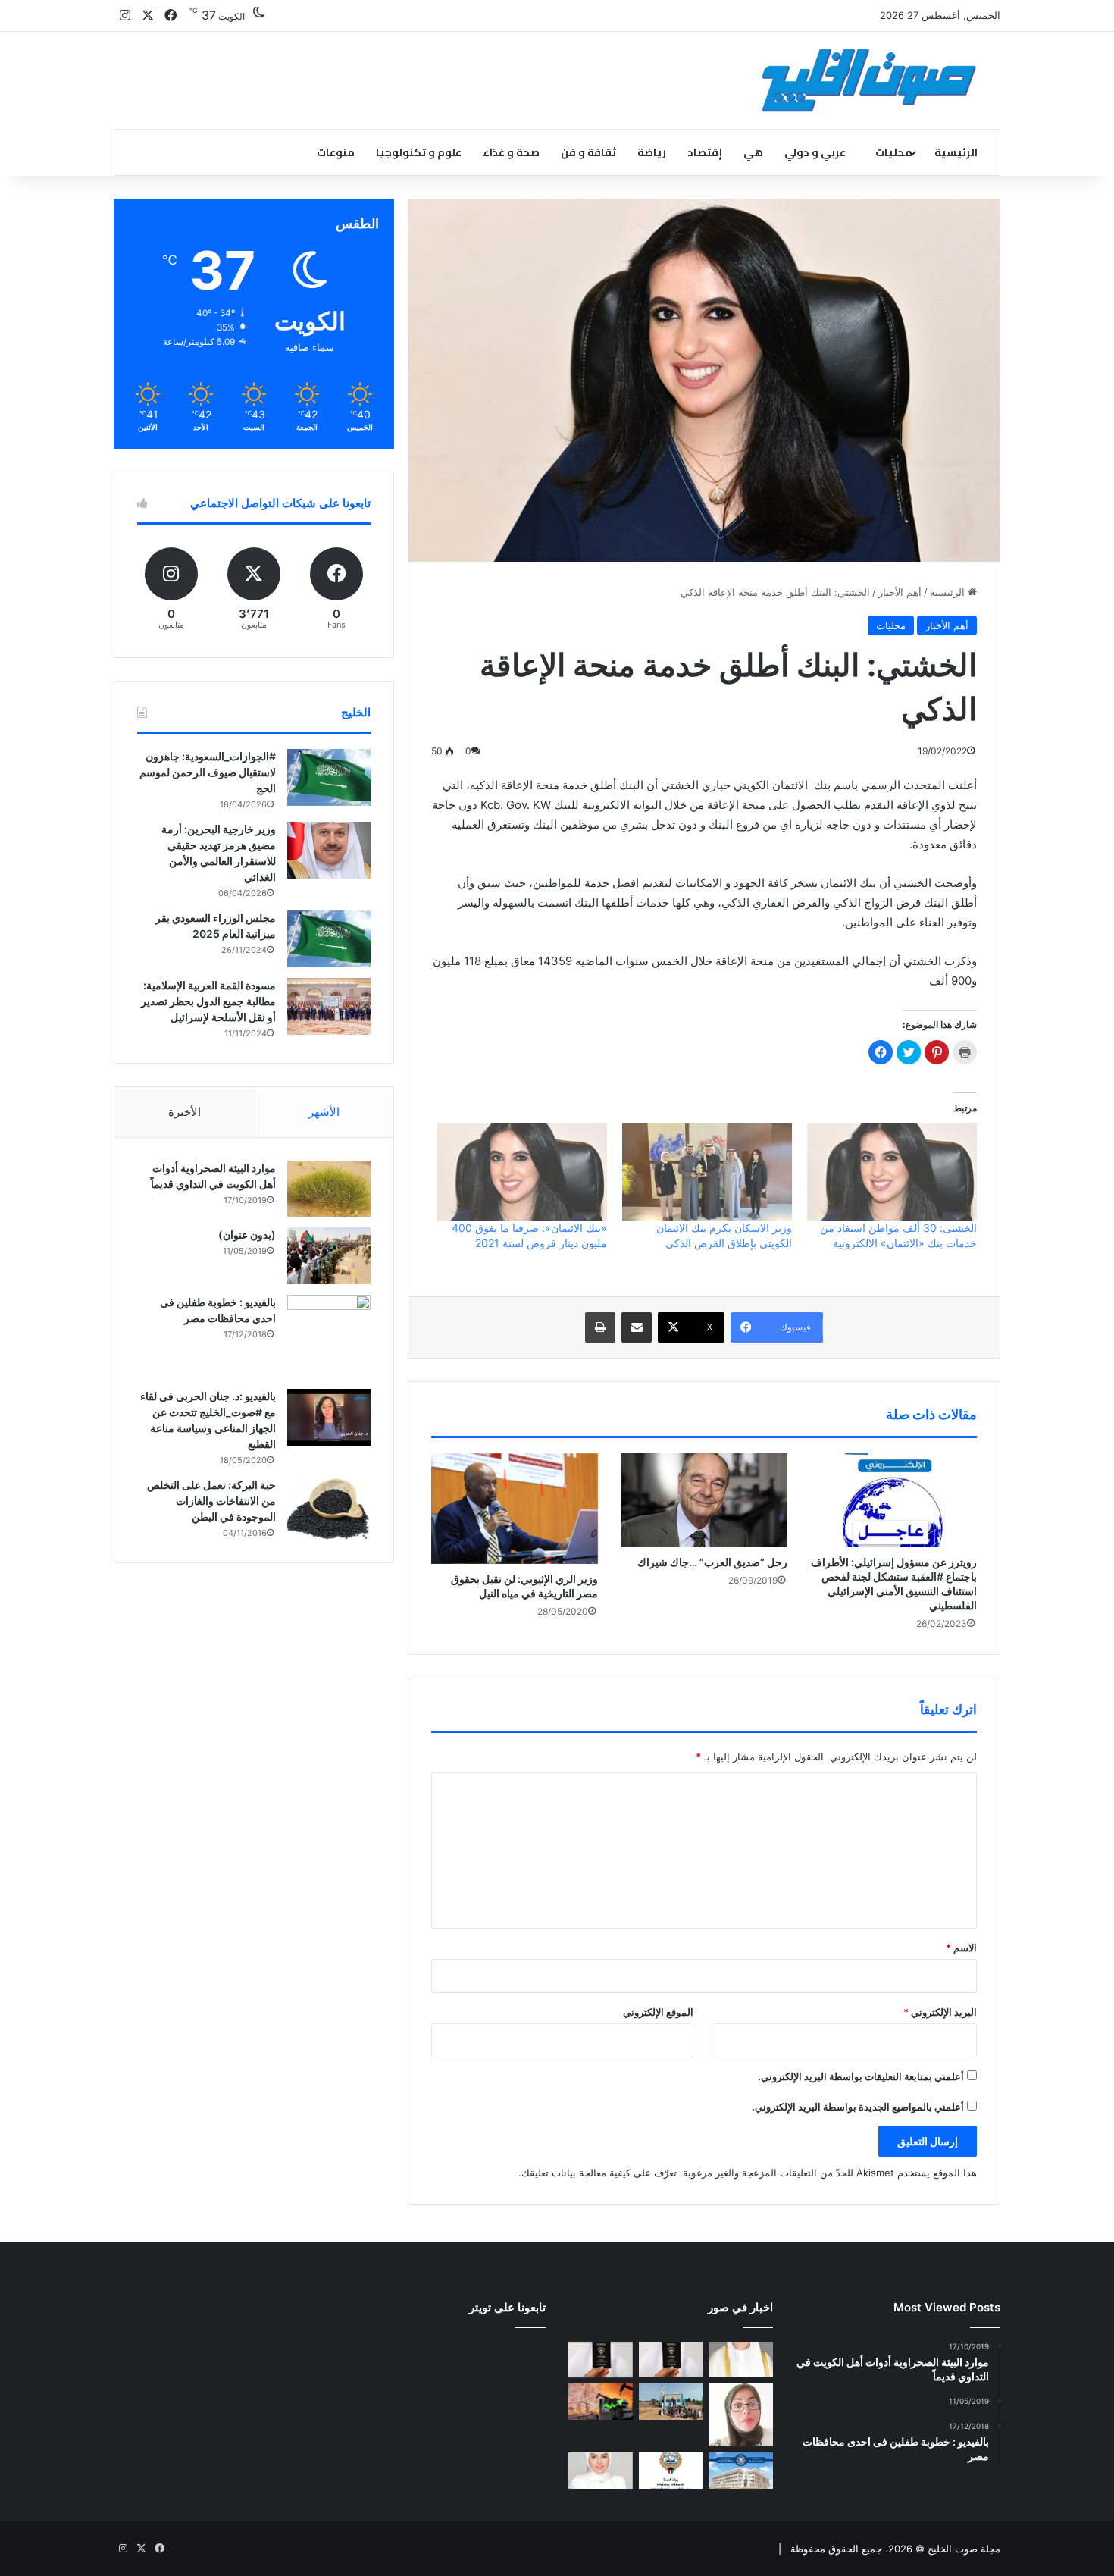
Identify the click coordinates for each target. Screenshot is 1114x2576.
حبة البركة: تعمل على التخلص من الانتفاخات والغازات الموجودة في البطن (211, 1501)
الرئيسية (956, 152)
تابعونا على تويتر (507, 2307)
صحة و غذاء (511, 152)
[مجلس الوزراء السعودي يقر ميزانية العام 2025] (329, 939)
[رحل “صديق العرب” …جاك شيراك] (704, 1500)
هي (753, 152)
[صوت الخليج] (869, 80)
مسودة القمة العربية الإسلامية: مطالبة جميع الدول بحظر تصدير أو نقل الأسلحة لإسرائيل (208, 1001)
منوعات (336, 152)
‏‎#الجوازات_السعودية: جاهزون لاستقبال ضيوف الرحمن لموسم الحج (208, 772)
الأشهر (324, 1112)
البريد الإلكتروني (940, 2012)
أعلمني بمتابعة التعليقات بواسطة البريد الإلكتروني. (861, 2076)
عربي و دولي (815, 152)
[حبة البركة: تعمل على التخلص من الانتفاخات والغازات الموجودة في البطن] (329, 1509)
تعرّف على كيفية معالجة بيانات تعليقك (599, 2173)
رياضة (652, 152)
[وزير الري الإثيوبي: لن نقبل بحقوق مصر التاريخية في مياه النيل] (515, 1509)
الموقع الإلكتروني (658, 2012)
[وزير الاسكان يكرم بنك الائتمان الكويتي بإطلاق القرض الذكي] (707, 1172)
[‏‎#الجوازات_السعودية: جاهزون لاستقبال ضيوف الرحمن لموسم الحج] (329, 777)
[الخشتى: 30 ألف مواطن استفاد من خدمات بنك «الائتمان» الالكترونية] (892, 1172)
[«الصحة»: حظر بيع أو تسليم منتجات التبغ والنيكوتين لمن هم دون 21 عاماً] (671, 2471)
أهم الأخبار (900, 592)
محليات (894, 152)
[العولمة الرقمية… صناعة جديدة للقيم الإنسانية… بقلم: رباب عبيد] (741, 2415)
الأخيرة (185, 1112)
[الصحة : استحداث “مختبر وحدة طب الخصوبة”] (741, 2360)
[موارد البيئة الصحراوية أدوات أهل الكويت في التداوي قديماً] (329, 1189)
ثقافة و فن (588, 152)
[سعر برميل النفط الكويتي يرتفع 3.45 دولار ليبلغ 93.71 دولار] (601, 2402)
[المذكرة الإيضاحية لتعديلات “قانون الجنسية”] (671, 2360)
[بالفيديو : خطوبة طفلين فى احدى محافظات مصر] (329, 1337)
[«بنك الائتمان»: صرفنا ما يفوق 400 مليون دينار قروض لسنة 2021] (521, 1172)
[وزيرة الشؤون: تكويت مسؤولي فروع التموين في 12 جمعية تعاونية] (601, 2471)
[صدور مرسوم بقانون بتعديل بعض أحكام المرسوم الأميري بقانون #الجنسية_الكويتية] (601, 2360)
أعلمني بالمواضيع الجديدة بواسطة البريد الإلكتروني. (858, 2107)
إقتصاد (705, 152)
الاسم (961, 1948)
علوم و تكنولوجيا (419, 152)
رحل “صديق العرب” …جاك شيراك (712, 1562)
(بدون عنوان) (247, 1235)
